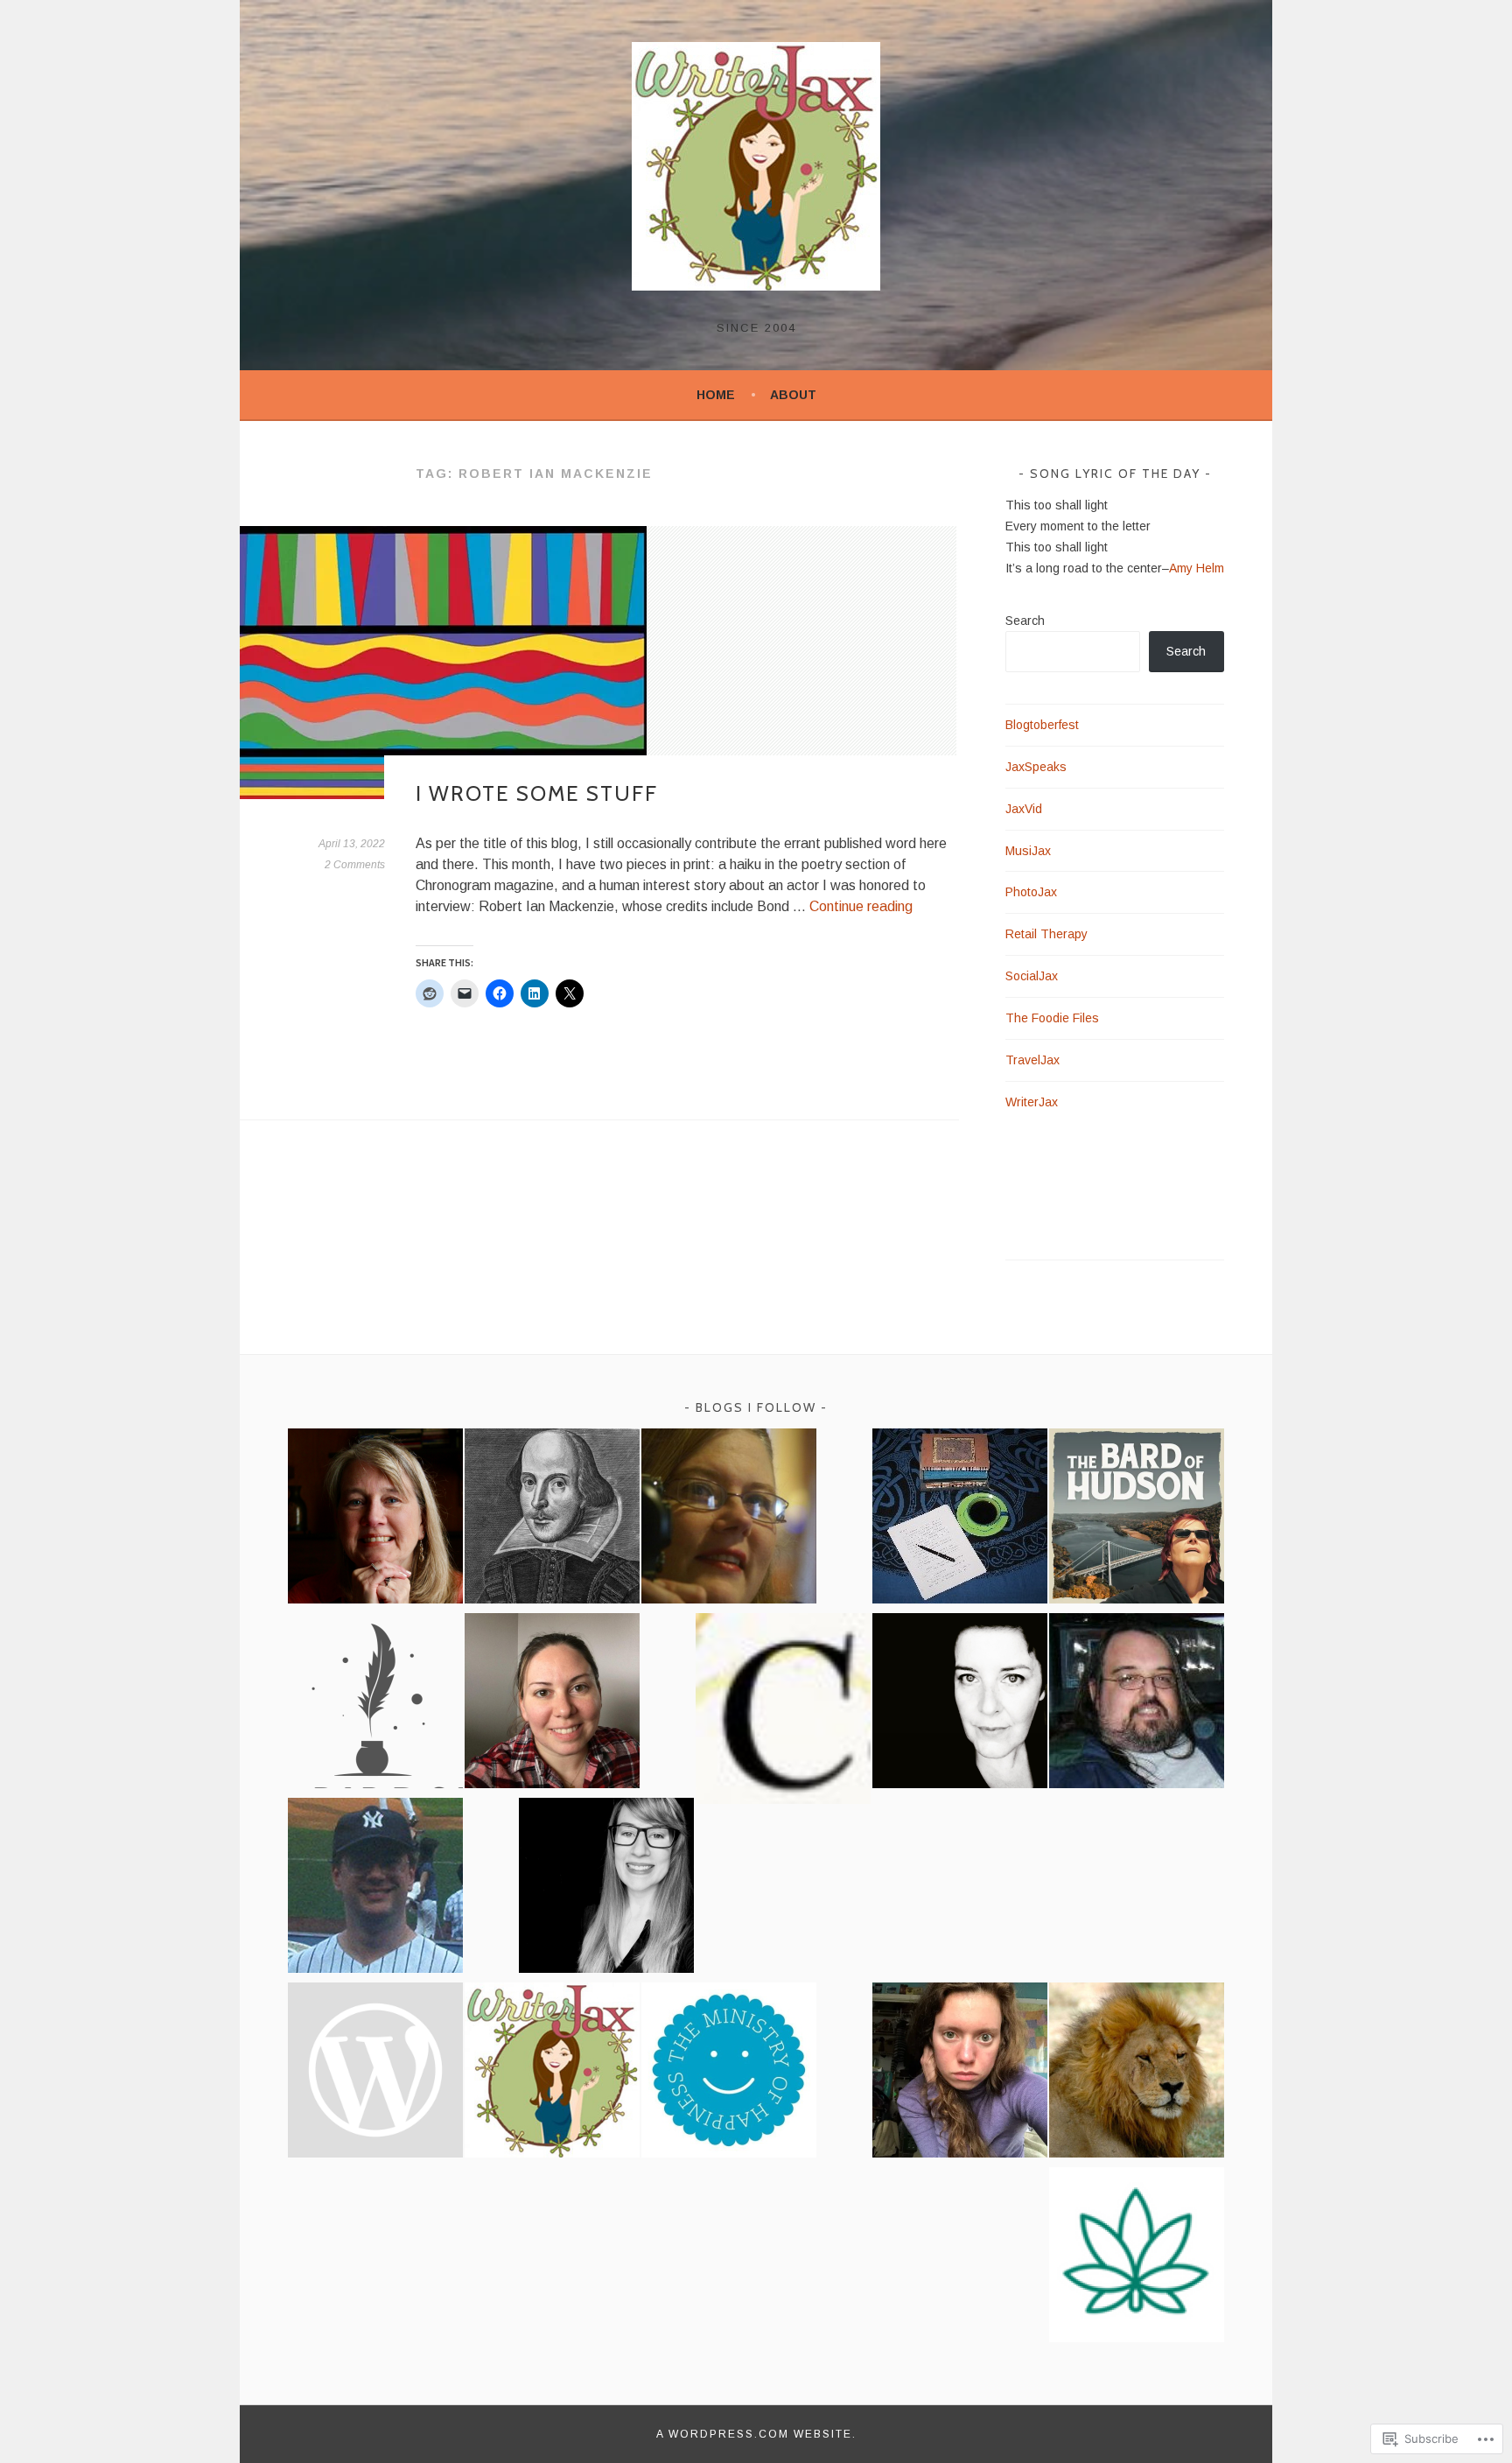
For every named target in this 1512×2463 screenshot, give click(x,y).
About (793, 395)
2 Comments (355, 865)
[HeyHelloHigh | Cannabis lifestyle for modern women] (1137, 2258)
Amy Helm (1197, 568)
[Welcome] (606, 1888)
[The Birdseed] (375, 1704)
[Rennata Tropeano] (729, 1519)
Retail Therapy (1046, 934)
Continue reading (861, 906)
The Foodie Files (1052, 1018)
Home (716, 395)
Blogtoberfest (1042, 725)
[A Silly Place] (375, 1888)
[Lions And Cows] (1137, 2073)
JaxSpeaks (1036, 767)
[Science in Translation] (375, 2073)
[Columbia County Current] (783, 1712)
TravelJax (1032, 1060)
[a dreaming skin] (960, 1704)
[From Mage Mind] (1137, 1704)
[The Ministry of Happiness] (729, 2073)
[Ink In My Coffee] (960, 1519)
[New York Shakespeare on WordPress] (552, 1519)
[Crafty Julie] (552, 1704)
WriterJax (1032, 1102)
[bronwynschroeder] (960, 2073)
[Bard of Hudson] (1137, 1519)
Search (1025, 621)
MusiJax (1028, 851)
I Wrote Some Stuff (537, 793)
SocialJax (1032, 976)
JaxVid (1024, 809)
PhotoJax (1031, 892)
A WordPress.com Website (754, 2434)
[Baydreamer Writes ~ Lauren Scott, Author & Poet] (375, 1519)
